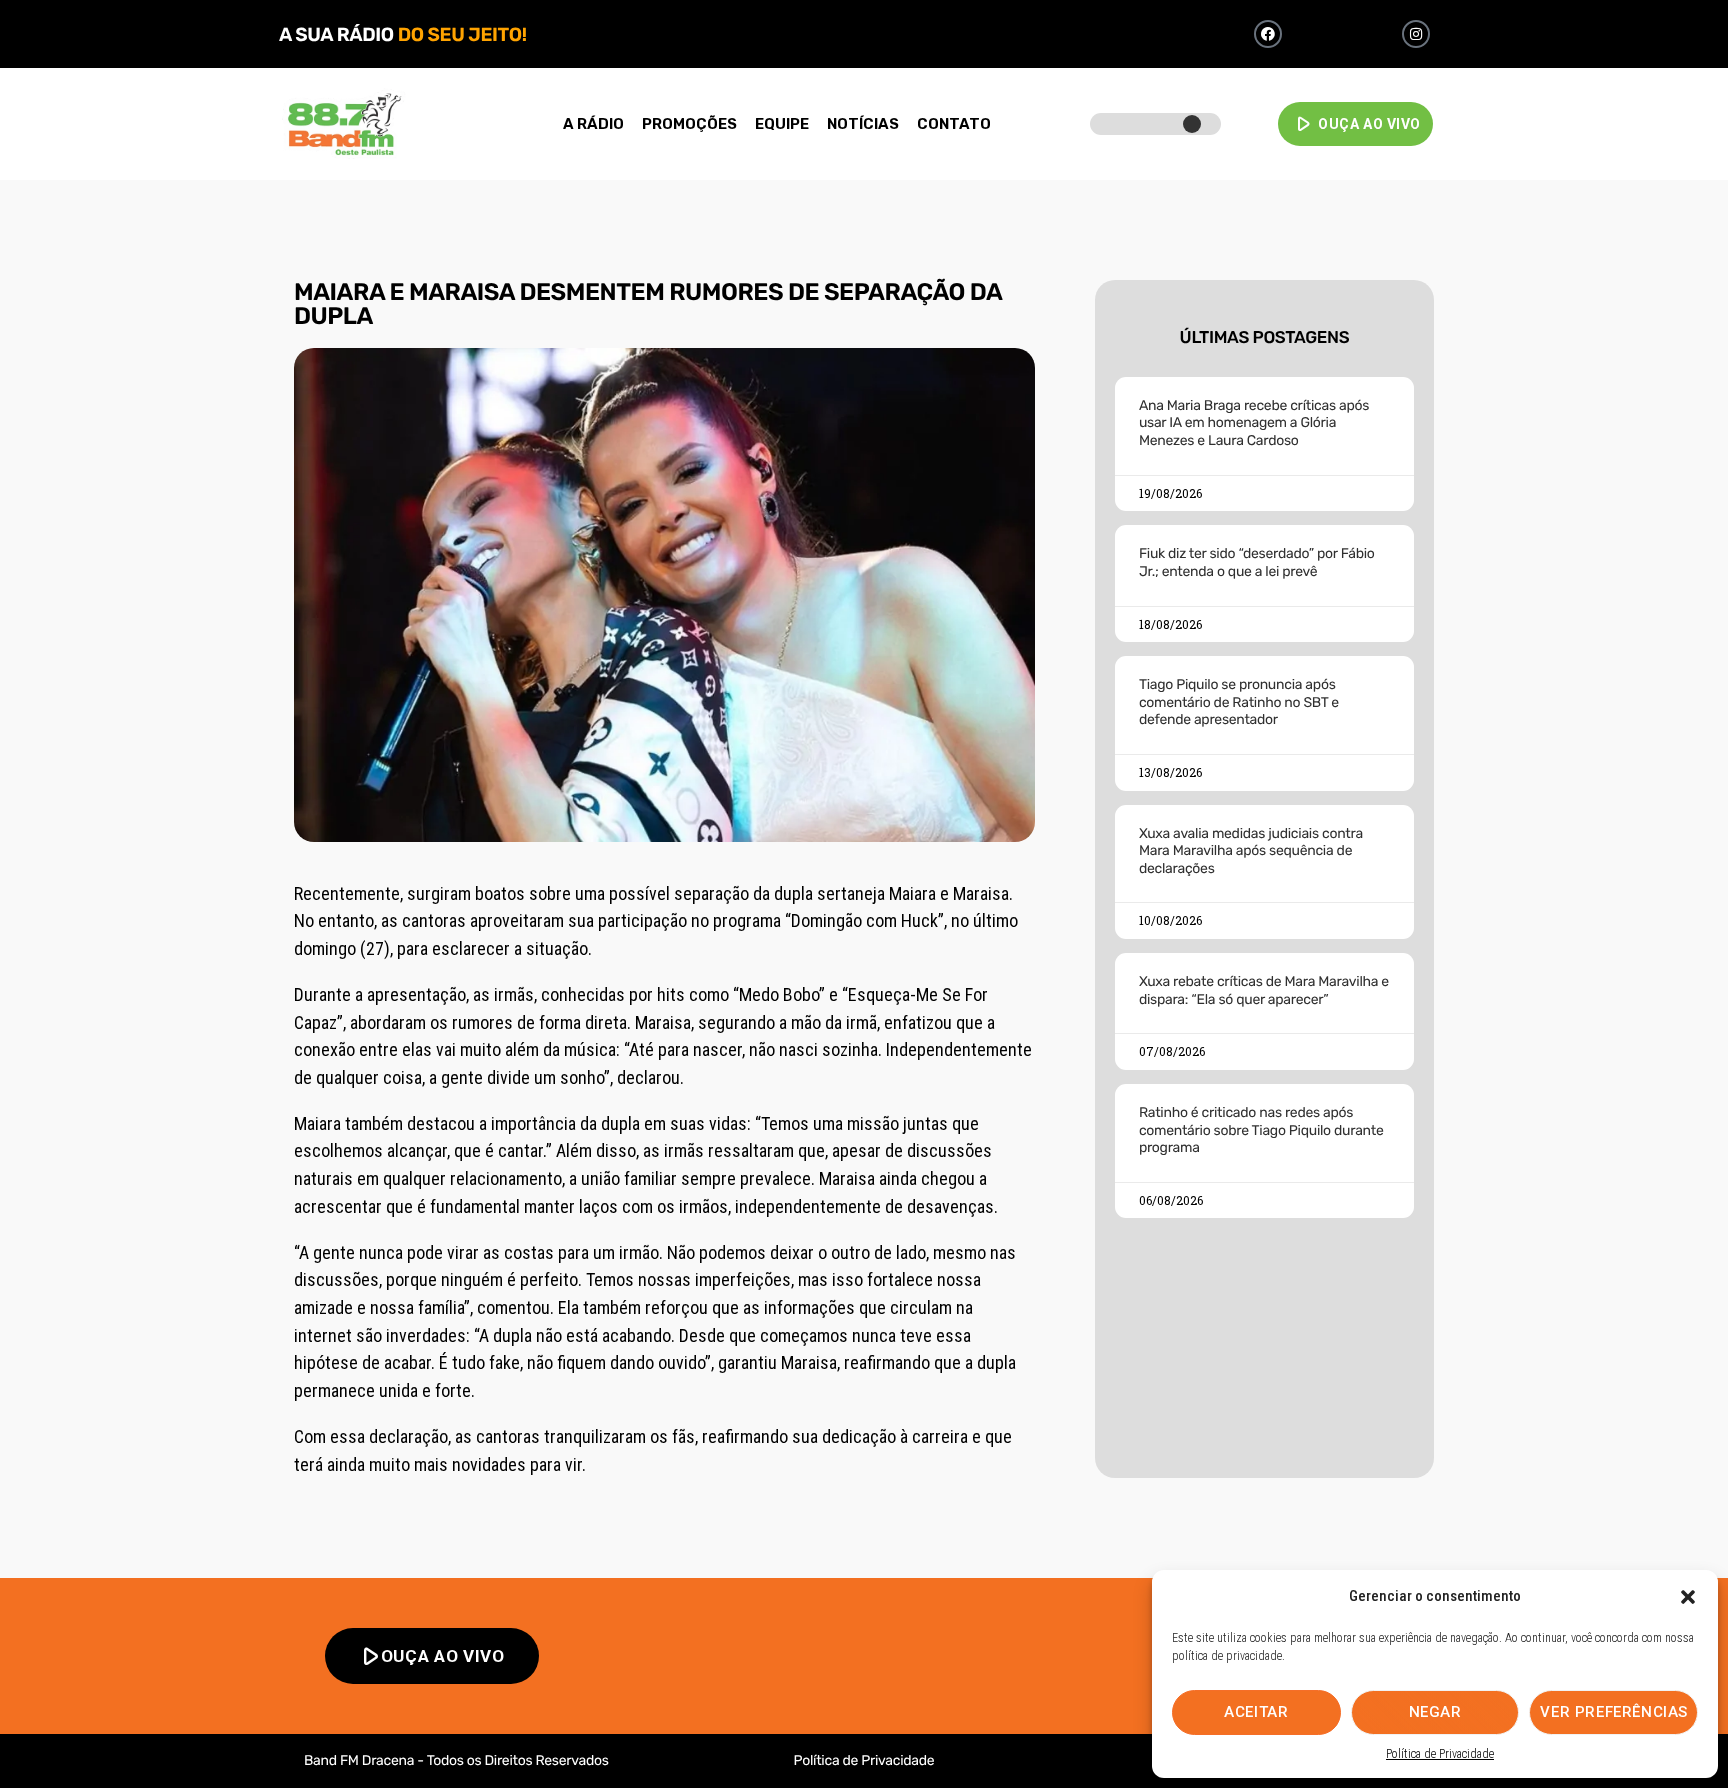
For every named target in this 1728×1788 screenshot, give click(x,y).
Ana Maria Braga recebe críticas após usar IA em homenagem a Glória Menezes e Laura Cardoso (1254, 423)
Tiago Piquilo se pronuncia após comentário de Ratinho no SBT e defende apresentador (1239, 702)
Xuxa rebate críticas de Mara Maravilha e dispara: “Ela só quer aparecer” (1264, 990)
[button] (1688, 1597)
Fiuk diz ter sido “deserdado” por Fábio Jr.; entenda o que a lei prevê (1257, 562)
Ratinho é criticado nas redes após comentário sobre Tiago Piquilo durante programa (1261, 1130)
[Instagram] (1416, 34)
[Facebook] (1268, 34)
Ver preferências (1614, 1712)
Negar (1435, 1712)
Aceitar (1256, 1712)
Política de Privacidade (1440, 1754)
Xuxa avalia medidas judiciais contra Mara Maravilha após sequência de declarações (1251, 851)
